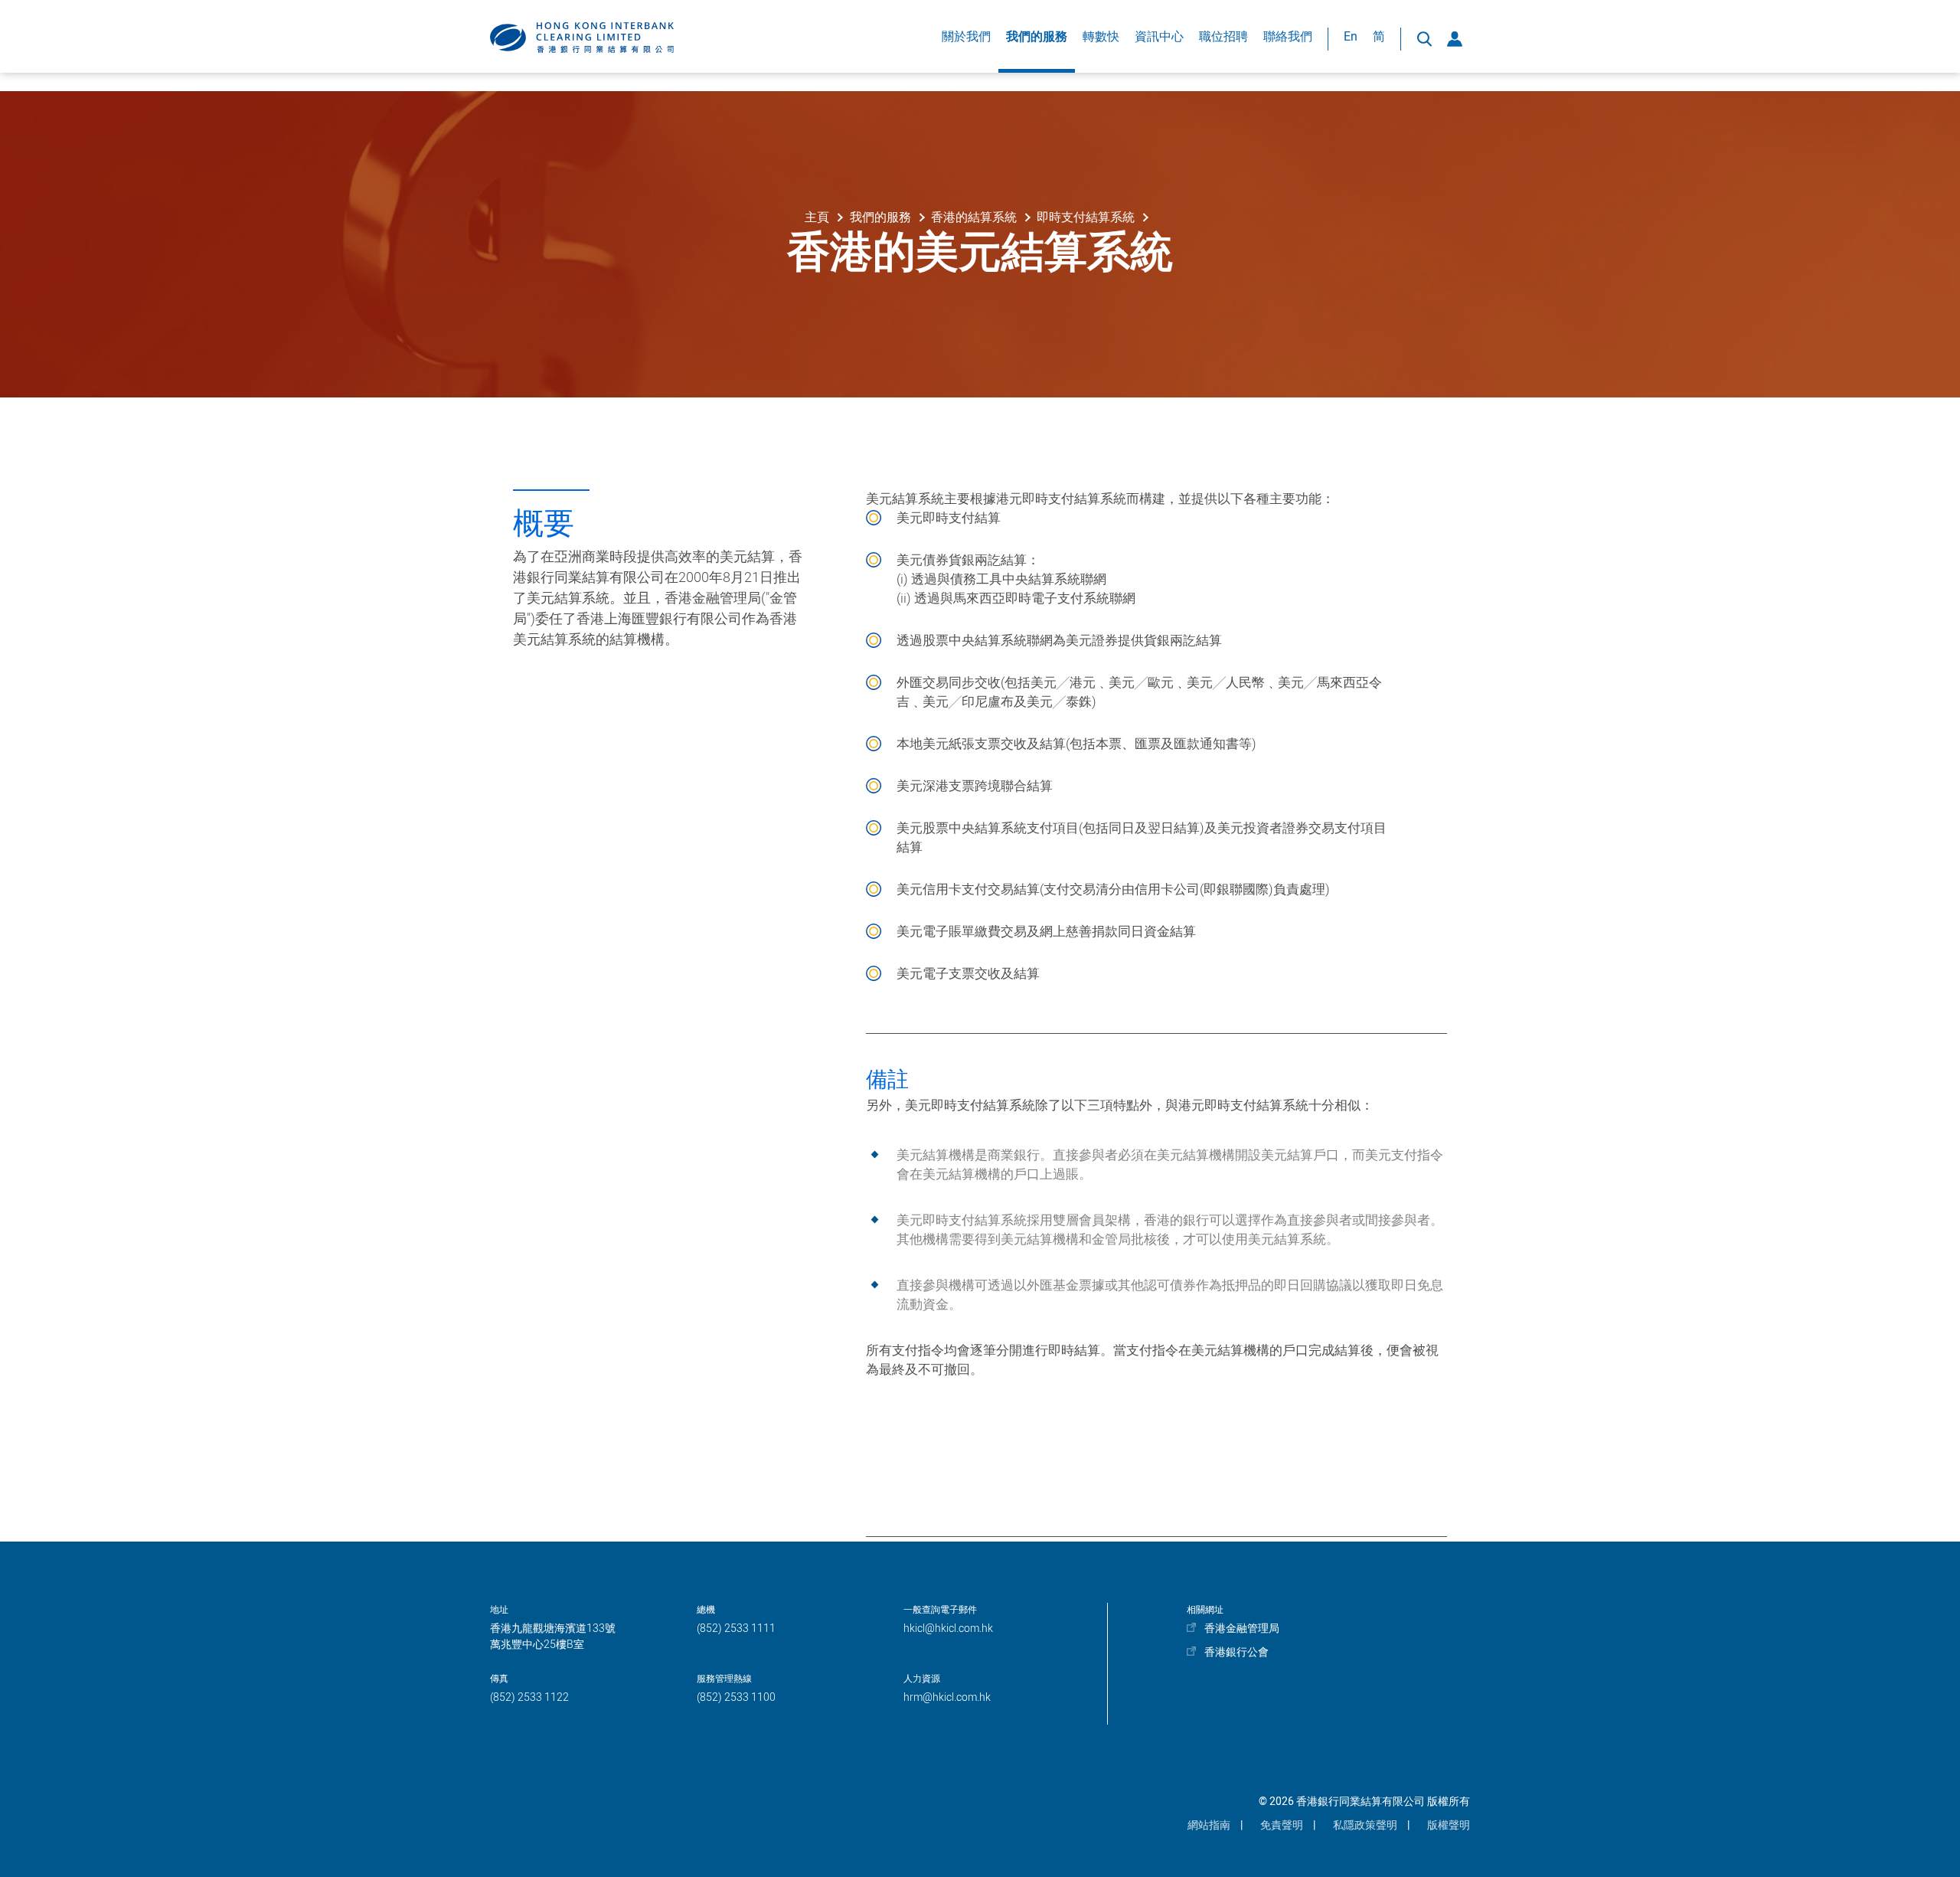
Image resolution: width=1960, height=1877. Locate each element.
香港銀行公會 (1236, 1652)
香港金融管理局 (1242, 1628)
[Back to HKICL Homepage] (582, 38)
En (1351, 37)
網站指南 (1209, 1825)
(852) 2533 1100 (736, 1697)
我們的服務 (1037, 37)
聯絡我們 (1288, 37)
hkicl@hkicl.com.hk (948, 1628)
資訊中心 (1159, 37)
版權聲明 (1449, 1825)
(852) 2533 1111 (736, 1628)
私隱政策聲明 (1365, 1825)
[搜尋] (1424, 39)
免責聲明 (1282, 1825)
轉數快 (1101, 37)
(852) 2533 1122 (529, 1697)
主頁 (817, 217)
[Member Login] (1455, 39)
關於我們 (966, 37)
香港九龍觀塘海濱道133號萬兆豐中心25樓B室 (553, 1637)
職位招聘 (1223, 37)
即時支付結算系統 (1086, 217)
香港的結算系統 (974, 217)
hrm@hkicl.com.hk (947, 1697)
